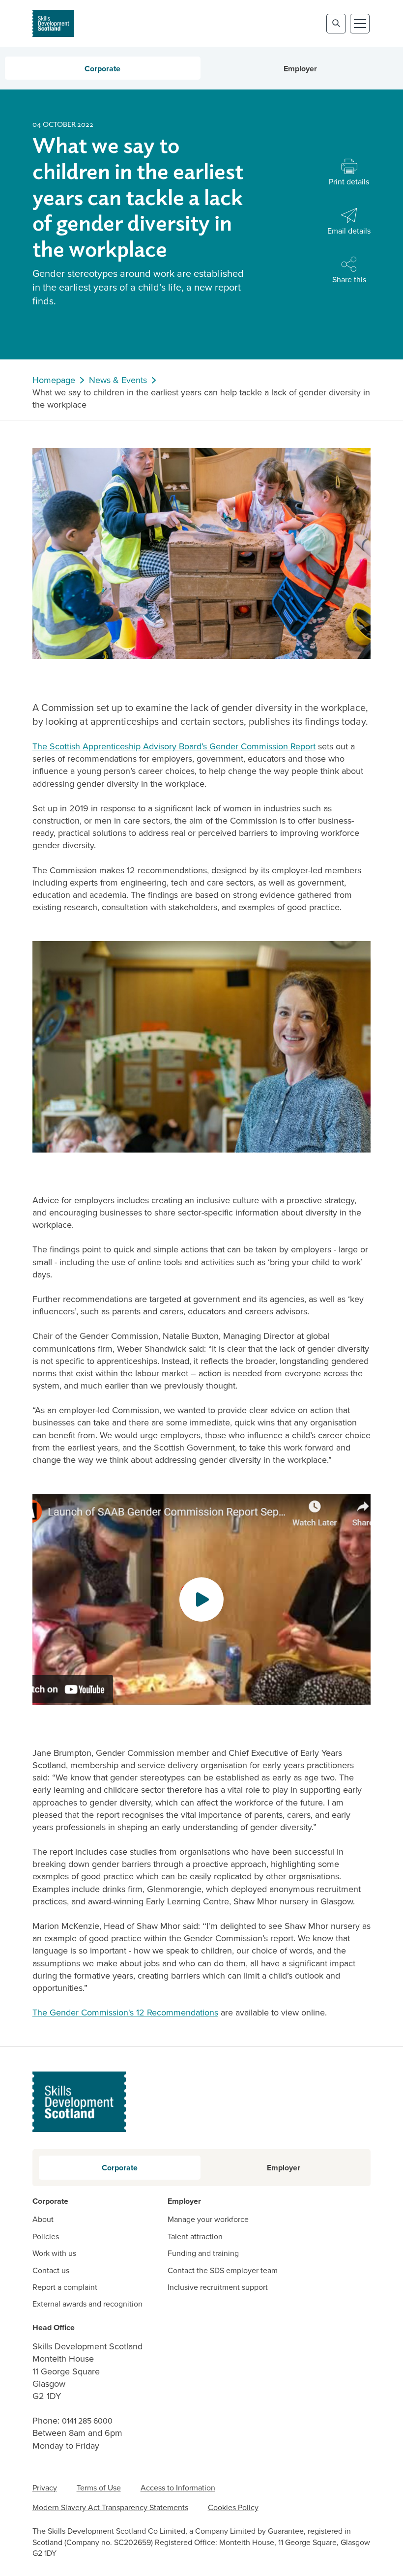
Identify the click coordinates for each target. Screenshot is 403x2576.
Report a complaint (65, 2287)
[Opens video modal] (201, 1599)
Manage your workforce (208, 2220)
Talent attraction (195, 2237)
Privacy (45, 2488)
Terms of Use (99, 2488)
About (43, 2220)
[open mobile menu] (360, 24)
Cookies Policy (233, 2507)
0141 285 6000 (87, 2421)
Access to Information (178, 2488)
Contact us (51, 2271)
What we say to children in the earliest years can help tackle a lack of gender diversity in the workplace (201, 399)
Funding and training (203, 2253)
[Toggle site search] (336, 24)
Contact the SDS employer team (223, 2271)
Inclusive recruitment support (218, 2287)
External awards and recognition (87, 2304)
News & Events (118, 380)
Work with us (54, 2253)
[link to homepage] (53, 23)
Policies (46, 2237)
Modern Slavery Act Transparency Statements (110, 2507)
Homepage (54, 380)
